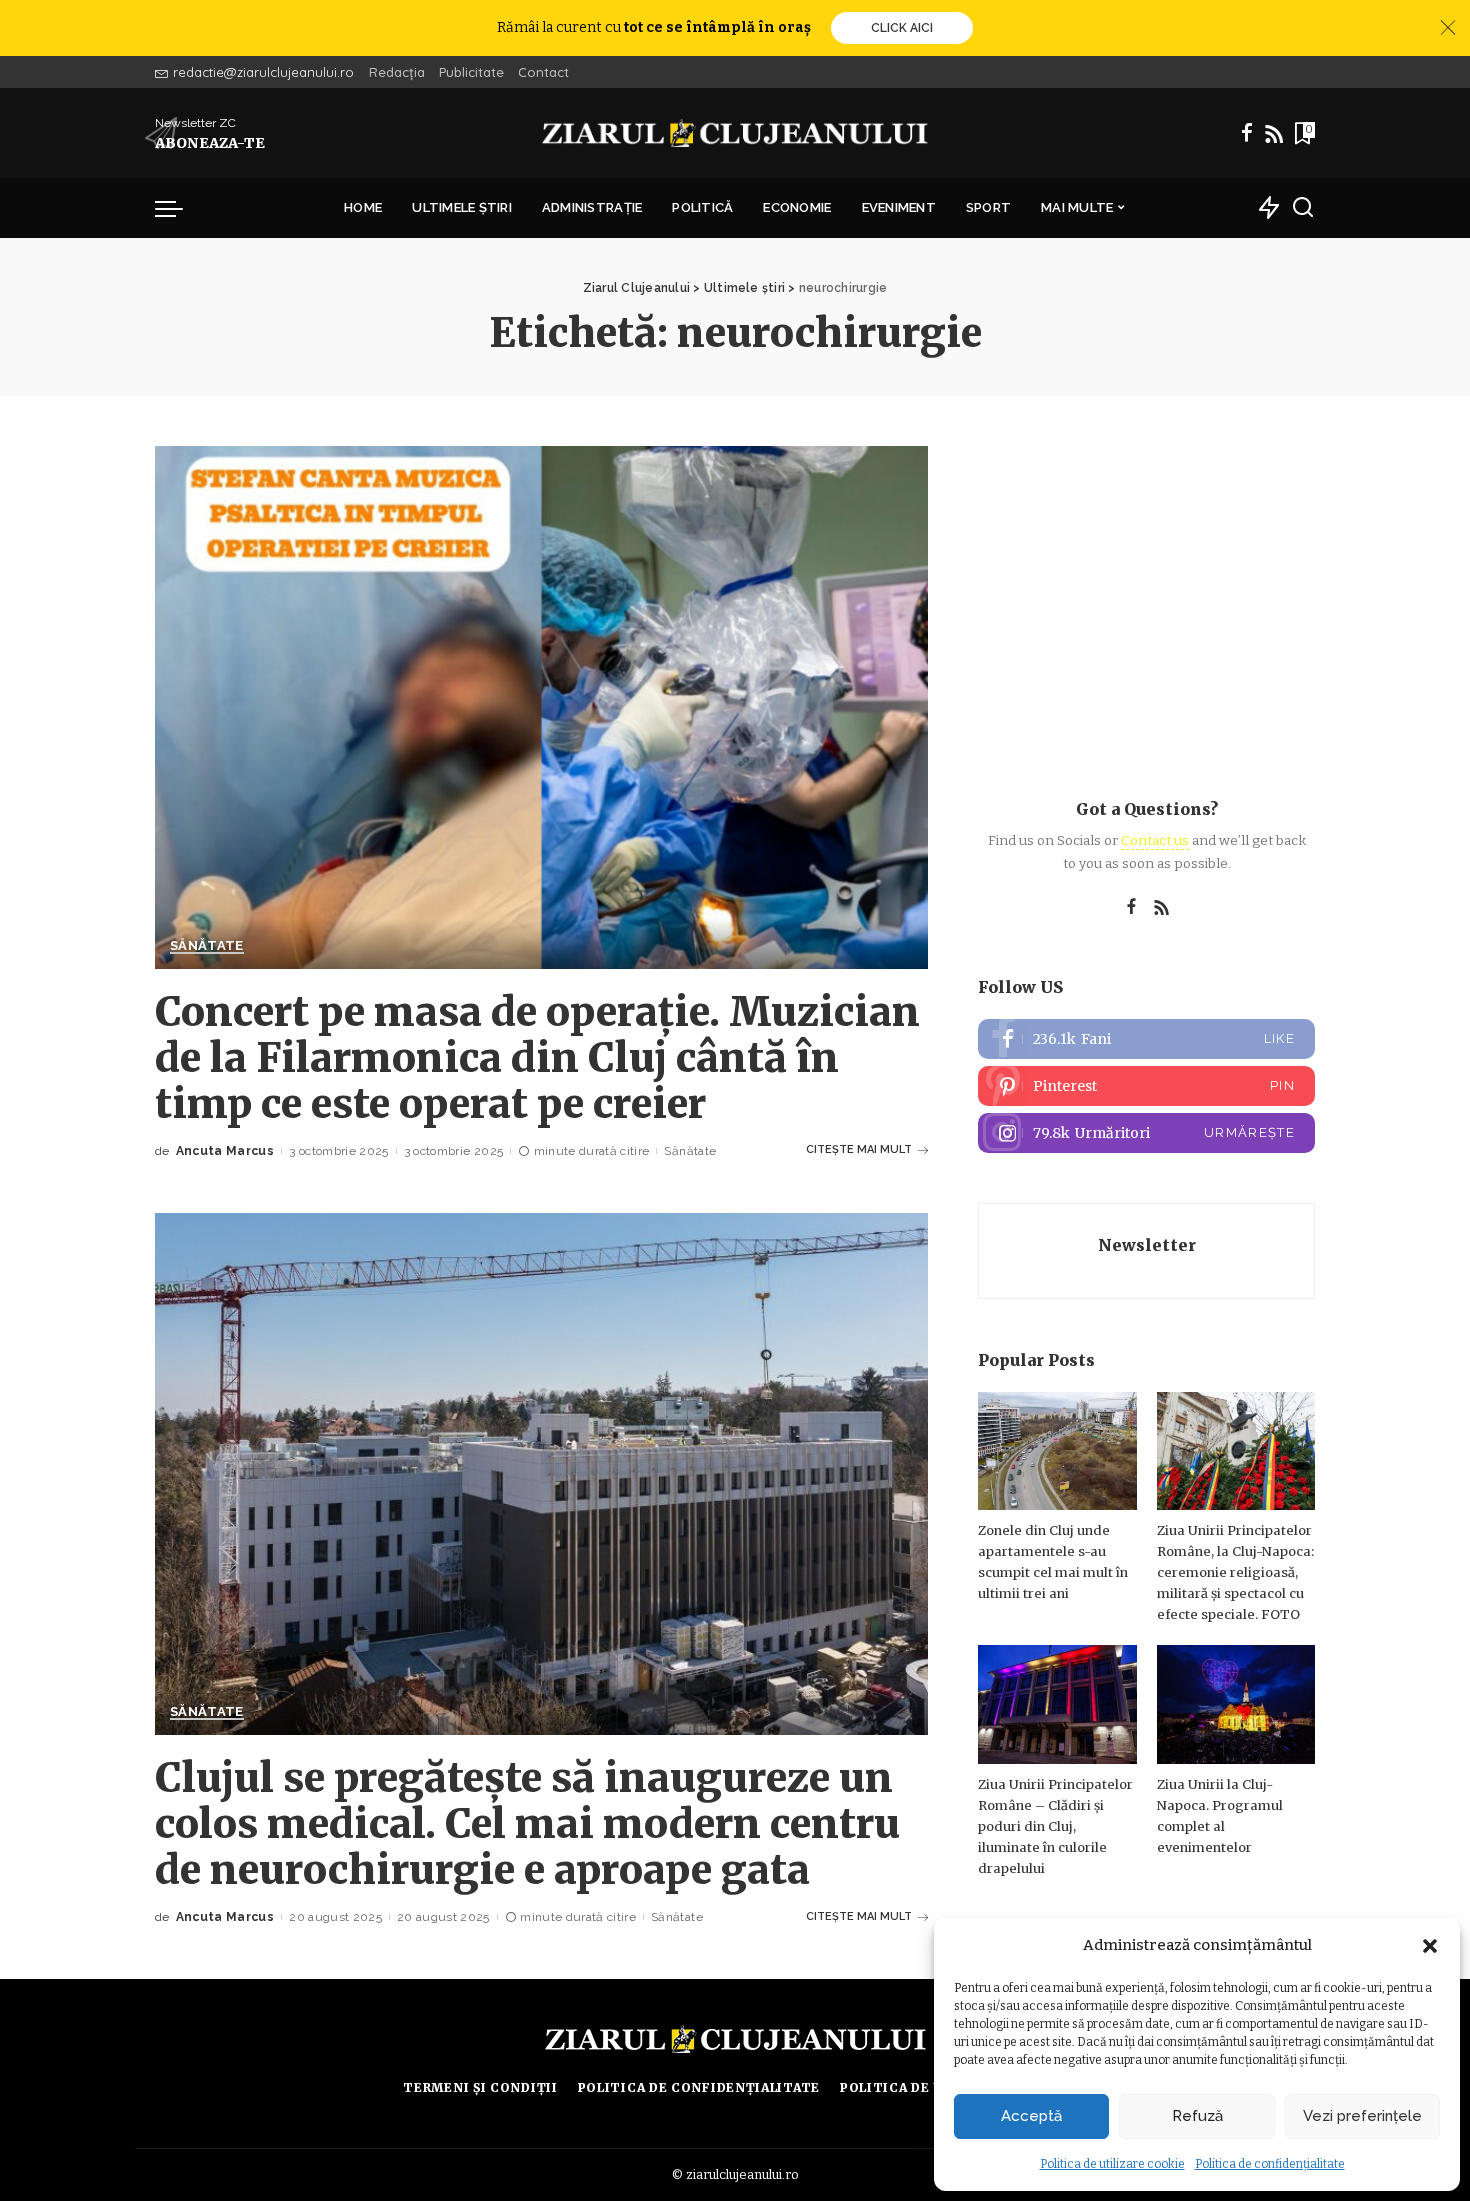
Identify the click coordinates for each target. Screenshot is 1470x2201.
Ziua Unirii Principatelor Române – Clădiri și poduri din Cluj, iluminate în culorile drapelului (1055, 1826)
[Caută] (1303, 208)
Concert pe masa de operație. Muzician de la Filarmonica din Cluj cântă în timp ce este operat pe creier (537, 1058)
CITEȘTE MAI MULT (859, 1149)
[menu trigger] (179, 208)
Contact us (1155, 840)
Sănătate (207, 946)
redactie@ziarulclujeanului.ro (263, 72)
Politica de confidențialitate (1270, 2164)
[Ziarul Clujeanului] (735, 133)
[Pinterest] (1146, 1086)
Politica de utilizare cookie (1112, 2164)
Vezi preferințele (1362, 2116)
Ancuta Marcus (225, 1151)
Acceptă (1031, 2116)
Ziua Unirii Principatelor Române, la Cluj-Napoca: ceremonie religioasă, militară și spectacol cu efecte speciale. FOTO (1235, 1572)
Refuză (1197, 2116)
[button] (1430, 1946)
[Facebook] (1247, 133)
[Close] (1448, 28)
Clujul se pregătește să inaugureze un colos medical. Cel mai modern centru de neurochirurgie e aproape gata (527, 1824)
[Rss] (1274, 133)
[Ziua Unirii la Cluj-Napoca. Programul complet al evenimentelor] (1236, 1704)
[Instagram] (1146, 1133)
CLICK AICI (902, 28)
